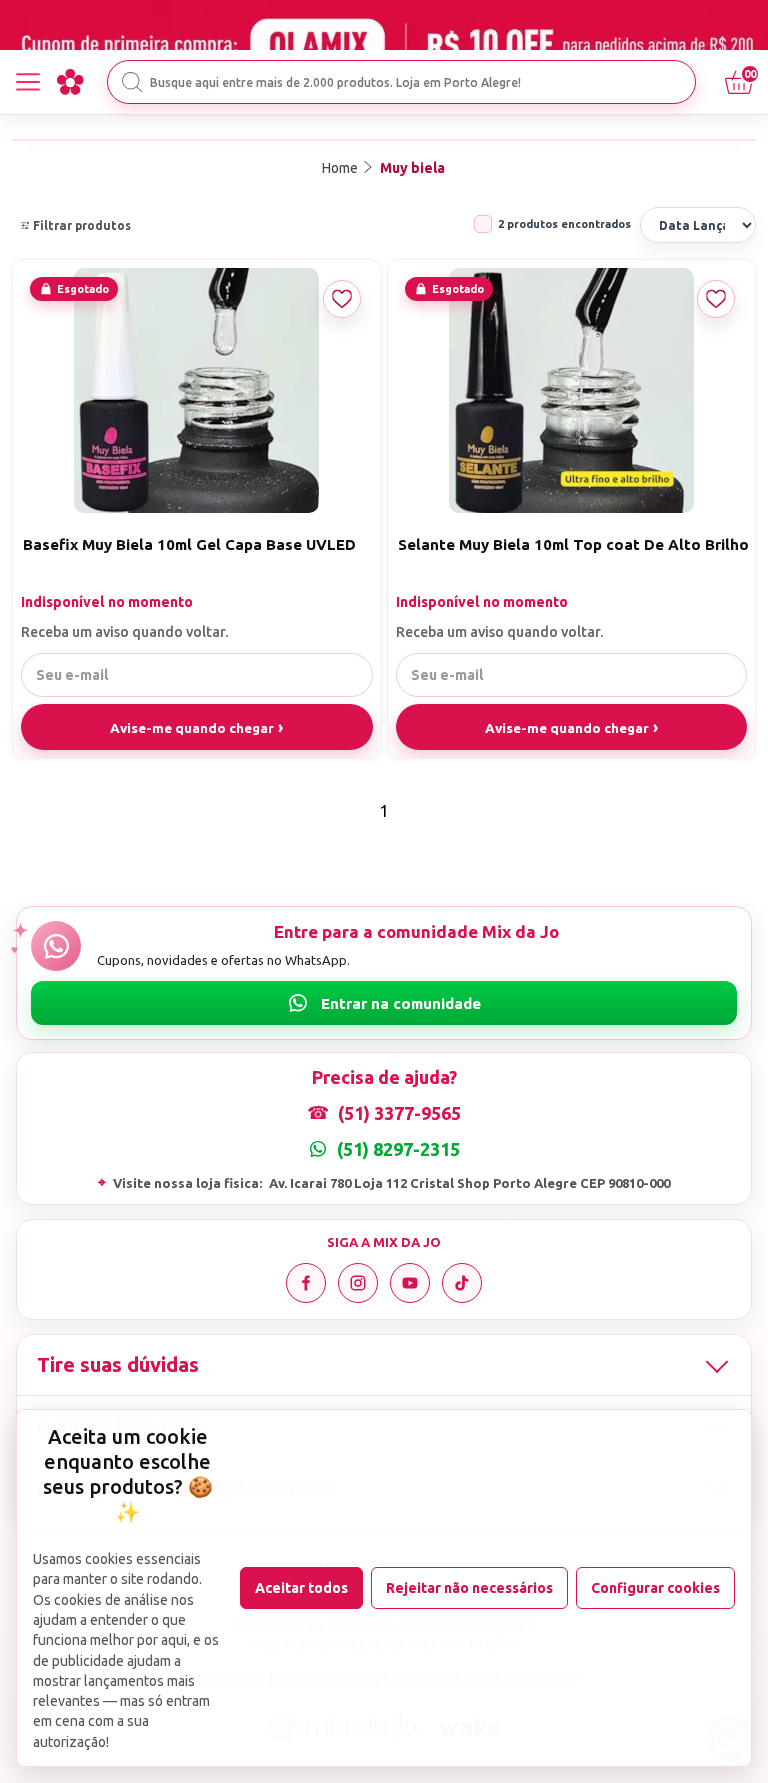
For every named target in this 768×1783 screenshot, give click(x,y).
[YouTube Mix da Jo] (410, 1283)
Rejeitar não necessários (469, 1588)
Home (340, 168)
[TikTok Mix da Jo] (462, 1283)
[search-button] (132, 82)
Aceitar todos (301, 1588)
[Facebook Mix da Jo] (306, 1283)
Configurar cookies (655, 1588)
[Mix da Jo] (70, 82)
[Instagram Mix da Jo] (358, 1283)
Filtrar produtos (82, 225)
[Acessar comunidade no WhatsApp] (384, 1003)
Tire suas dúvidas (118, 1364)
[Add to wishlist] (342, 299)
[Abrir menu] (28, 82)
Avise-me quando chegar (192, 728)
